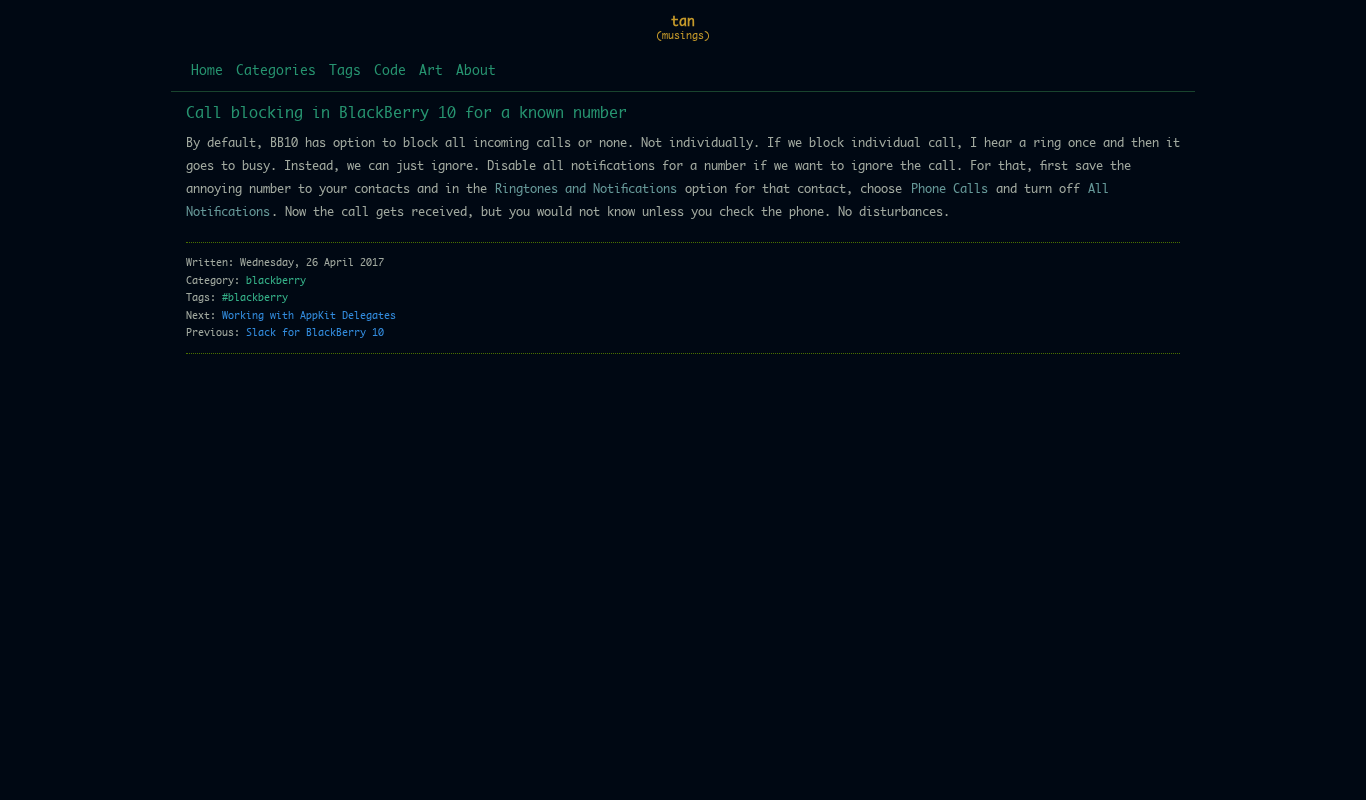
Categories (276, 71)
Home (207, 71)
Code (390, 71)
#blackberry (255, 298)
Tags (345, 71)
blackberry (276, 281)
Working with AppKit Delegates (309, 316)
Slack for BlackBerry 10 (315, 333)
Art (431, 71)
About (476, 71)
